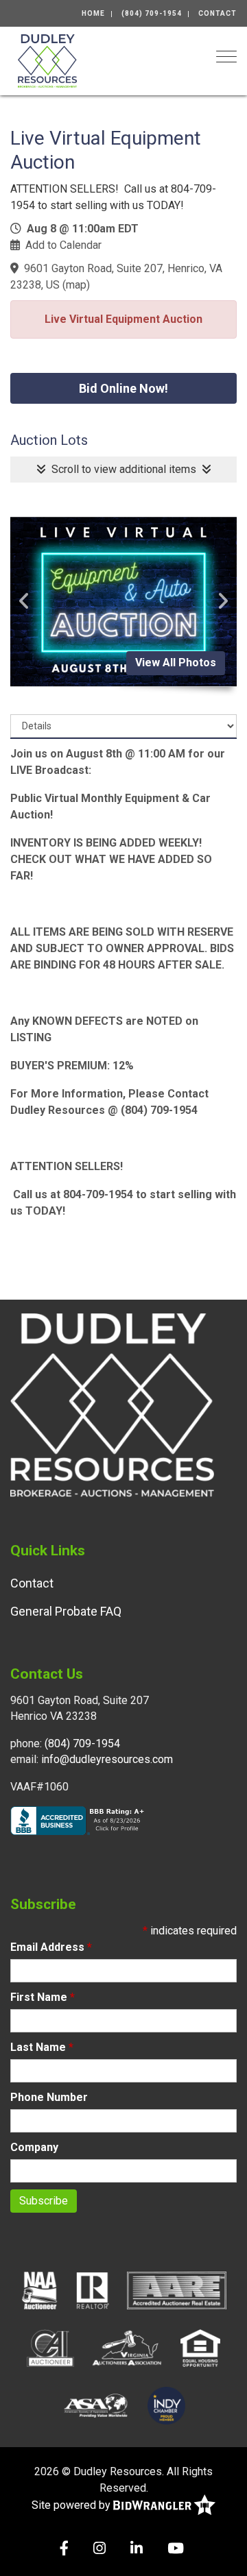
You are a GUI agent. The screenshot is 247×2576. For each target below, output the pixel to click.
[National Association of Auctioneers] (39, 2289)
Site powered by (72, 2505)
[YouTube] (176, 2550)
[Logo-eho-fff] (200, 2347)
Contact (217, 13)
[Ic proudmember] (166, 2405)
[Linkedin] (137, 2550)
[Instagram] (99, 2550)
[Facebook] (64, 2550)
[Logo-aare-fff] (177, 2289)
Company (34, 2147)
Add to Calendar (63, 245)
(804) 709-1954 (152, 13)
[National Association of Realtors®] (93, 2289)
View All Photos (176, 663)
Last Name (42, 2047)
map (76, 285)
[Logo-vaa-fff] (128, 2347)
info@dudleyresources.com (107, 1759)
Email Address (51, 1947)
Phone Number (49, 2097)
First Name (43, 1997)
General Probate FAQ (66, 1611)
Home (93, 13)
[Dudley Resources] (47, 60)
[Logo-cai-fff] (50, 2347)
